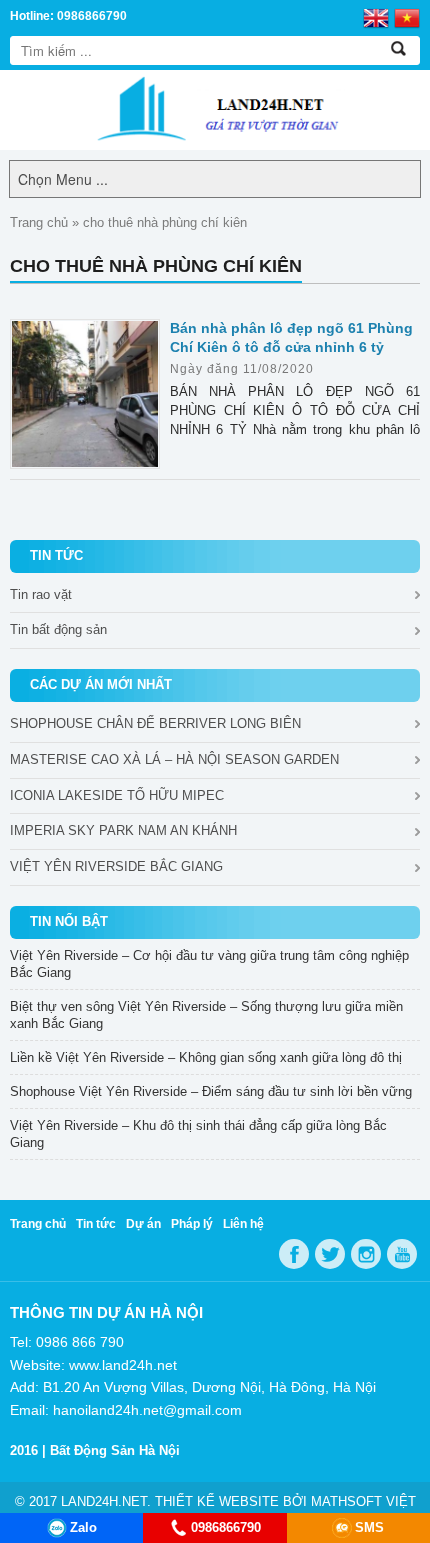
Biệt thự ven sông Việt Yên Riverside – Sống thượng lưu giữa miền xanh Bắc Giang (206, 1015)
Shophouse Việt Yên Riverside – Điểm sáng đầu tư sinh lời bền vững (211, 1091)
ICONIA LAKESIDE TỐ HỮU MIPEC (117, 795)
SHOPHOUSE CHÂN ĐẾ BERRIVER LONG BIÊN (155, 723)
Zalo (83, 1527)
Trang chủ (39, 222)
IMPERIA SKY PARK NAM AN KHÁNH (123, 830)
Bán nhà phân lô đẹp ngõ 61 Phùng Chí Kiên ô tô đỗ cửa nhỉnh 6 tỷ (291, 337)
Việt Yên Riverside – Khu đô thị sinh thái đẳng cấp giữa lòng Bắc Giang (198, 1134)
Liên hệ (243, 1224)
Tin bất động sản (58, 629)
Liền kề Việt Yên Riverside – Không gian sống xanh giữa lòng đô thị (206, 1057)
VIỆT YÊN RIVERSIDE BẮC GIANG (116, 866)
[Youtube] (402, 1254)
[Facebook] (294, 1254)
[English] (376, 17)
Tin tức (96, 1224)
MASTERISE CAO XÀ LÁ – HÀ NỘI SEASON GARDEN (174, 759)
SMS (369, 1527)
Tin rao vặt (41, 594)
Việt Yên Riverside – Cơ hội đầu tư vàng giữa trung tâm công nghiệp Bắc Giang (209, 964)
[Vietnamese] (407, 17)
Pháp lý (192, 1224)
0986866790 (226, 1527)
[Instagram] (366, 1254)
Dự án (143, 1224)
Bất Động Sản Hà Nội (115, 1450)
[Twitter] (330, 1254)
